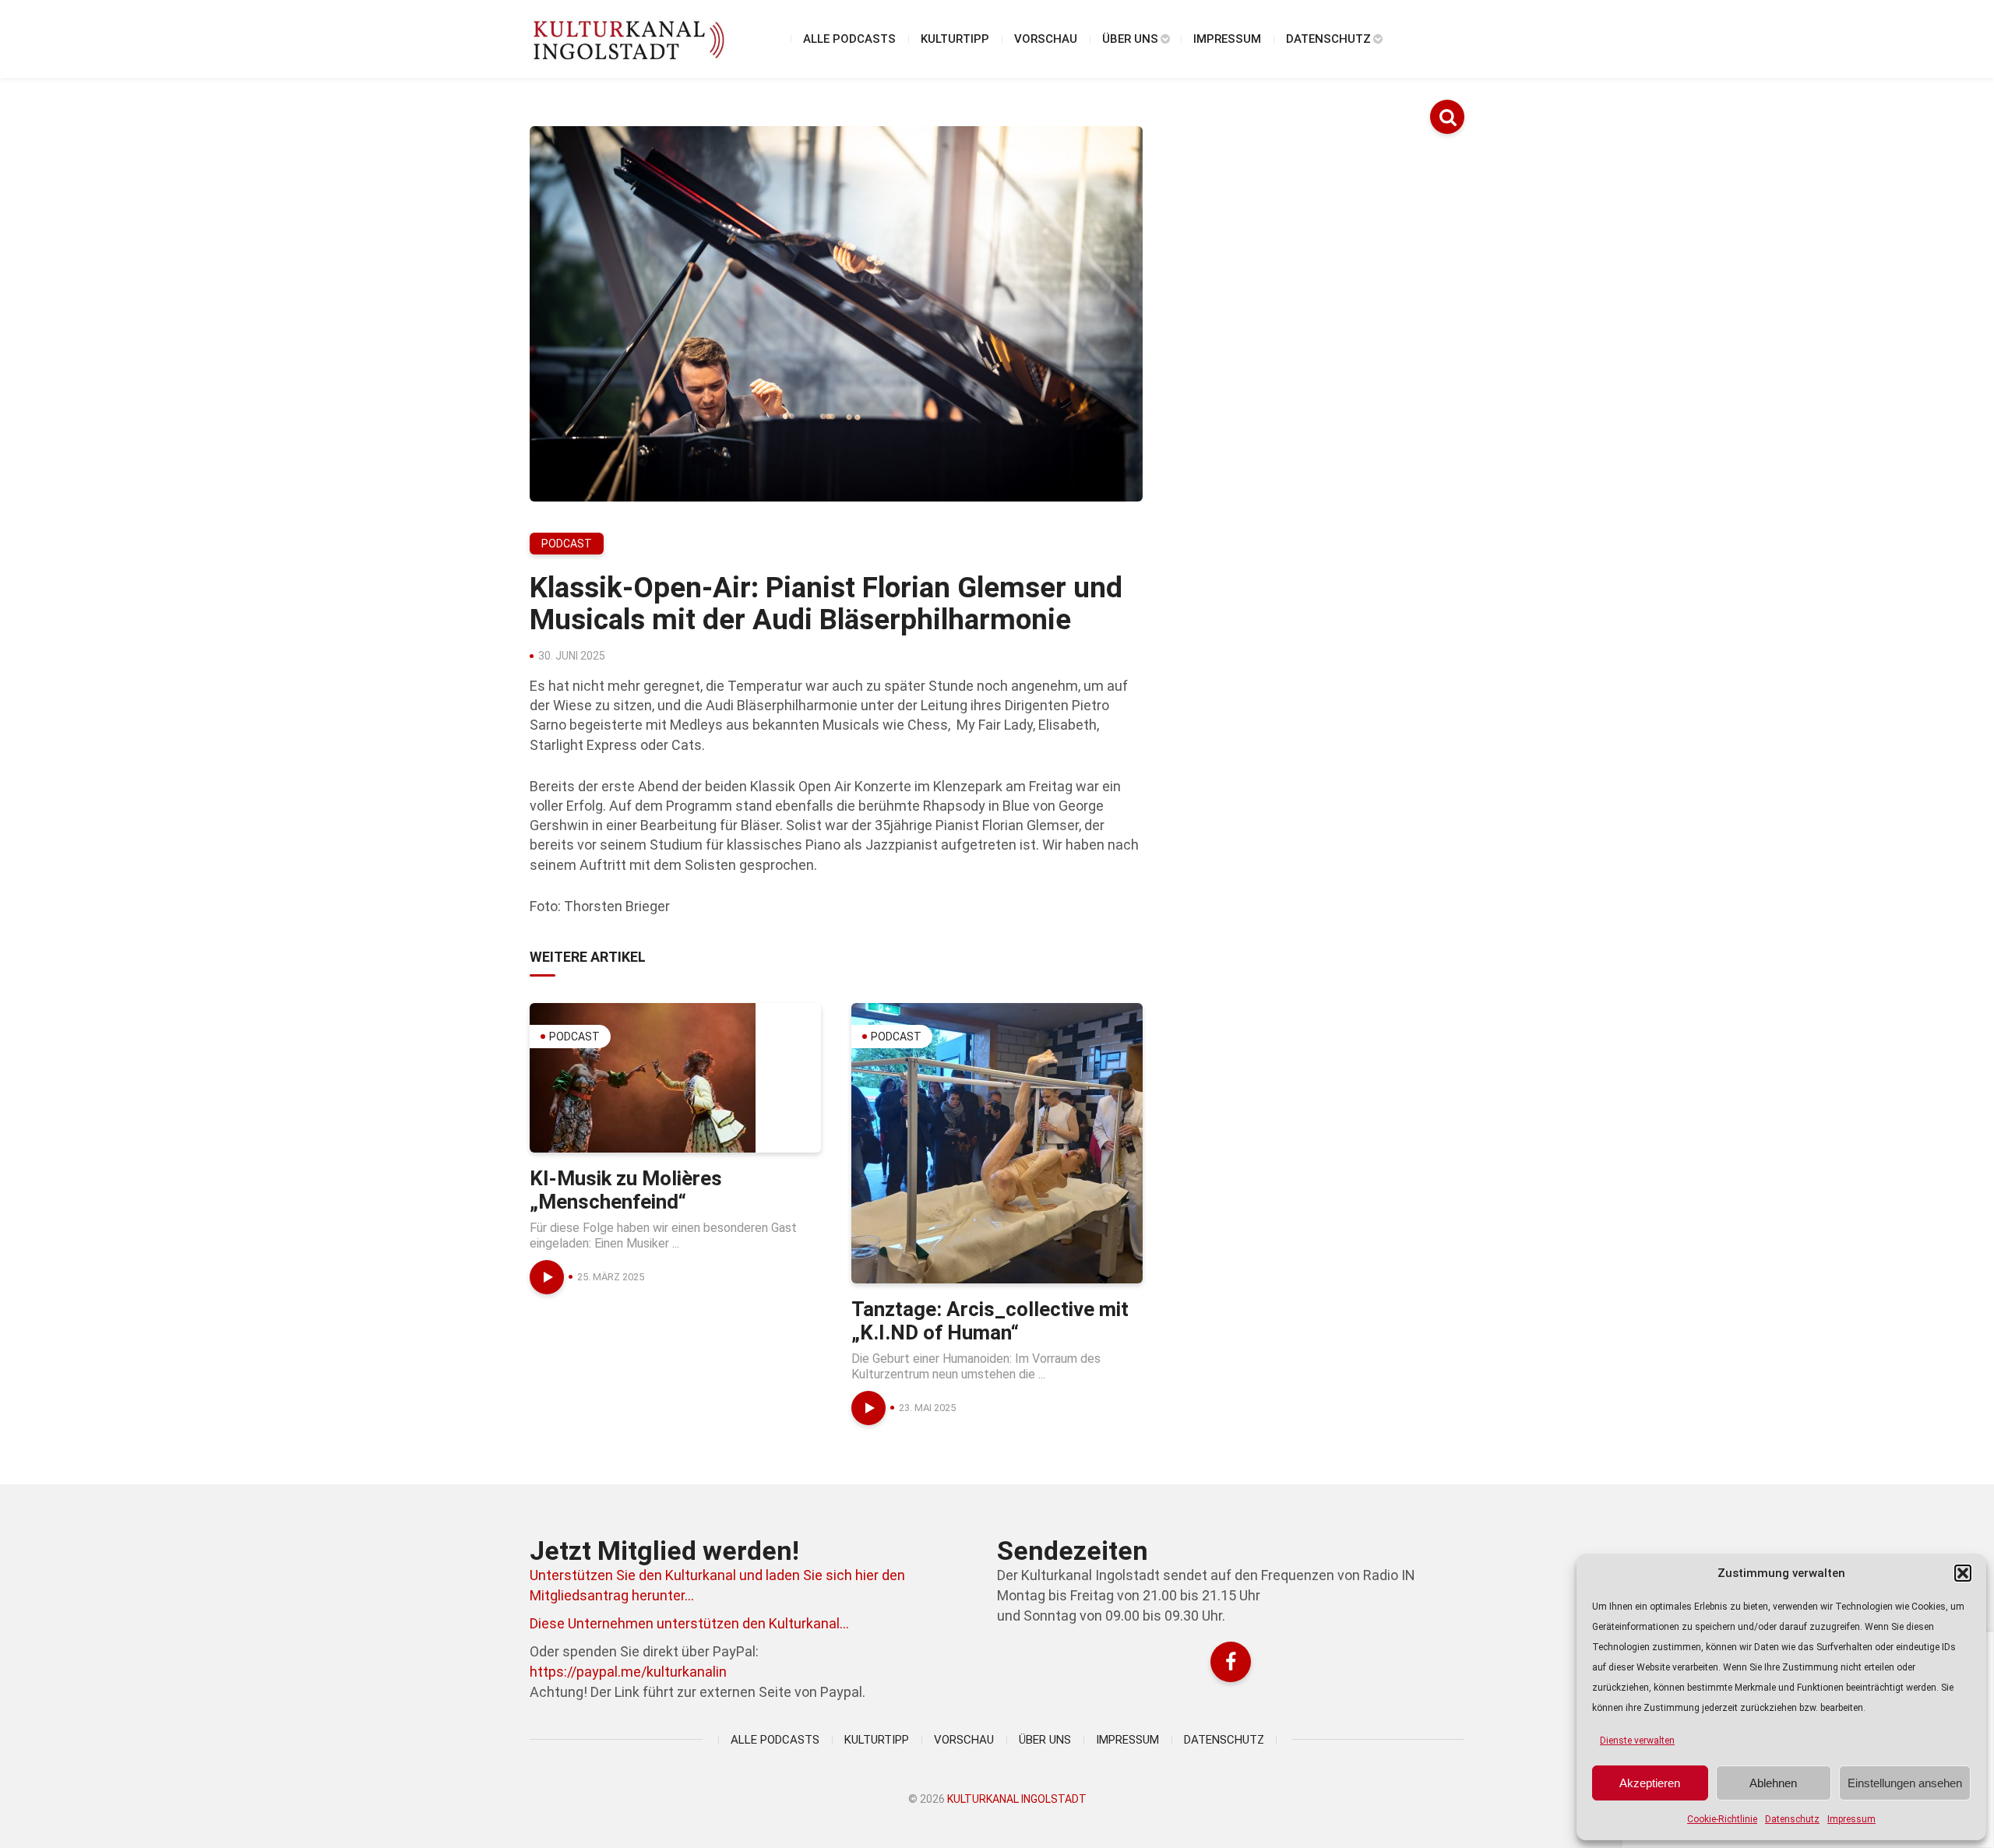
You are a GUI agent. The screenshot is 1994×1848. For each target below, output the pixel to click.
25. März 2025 (611, 1277)
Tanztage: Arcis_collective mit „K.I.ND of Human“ (990, 1321)
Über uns (1130, 39)
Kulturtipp (955, 39)
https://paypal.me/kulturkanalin (628, 1672)
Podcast (567, 544)
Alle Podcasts (849, 39)
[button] (1963, 1573)
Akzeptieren (1650, 1783)
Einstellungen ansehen (1905, 1783)
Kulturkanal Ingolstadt (1017, 1799)
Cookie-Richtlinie (1722, 1819)
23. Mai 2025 (927, 1408)
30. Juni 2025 (572, 656)
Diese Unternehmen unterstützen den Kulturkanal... (689, 1623)
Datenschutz (1792, 1819)
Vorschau (1046, 39)
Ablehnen (1773, 1783)
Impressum (1851, 1819)
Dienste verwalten (1637, 1741)
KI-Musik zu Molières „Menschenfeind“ (626, 1190)
